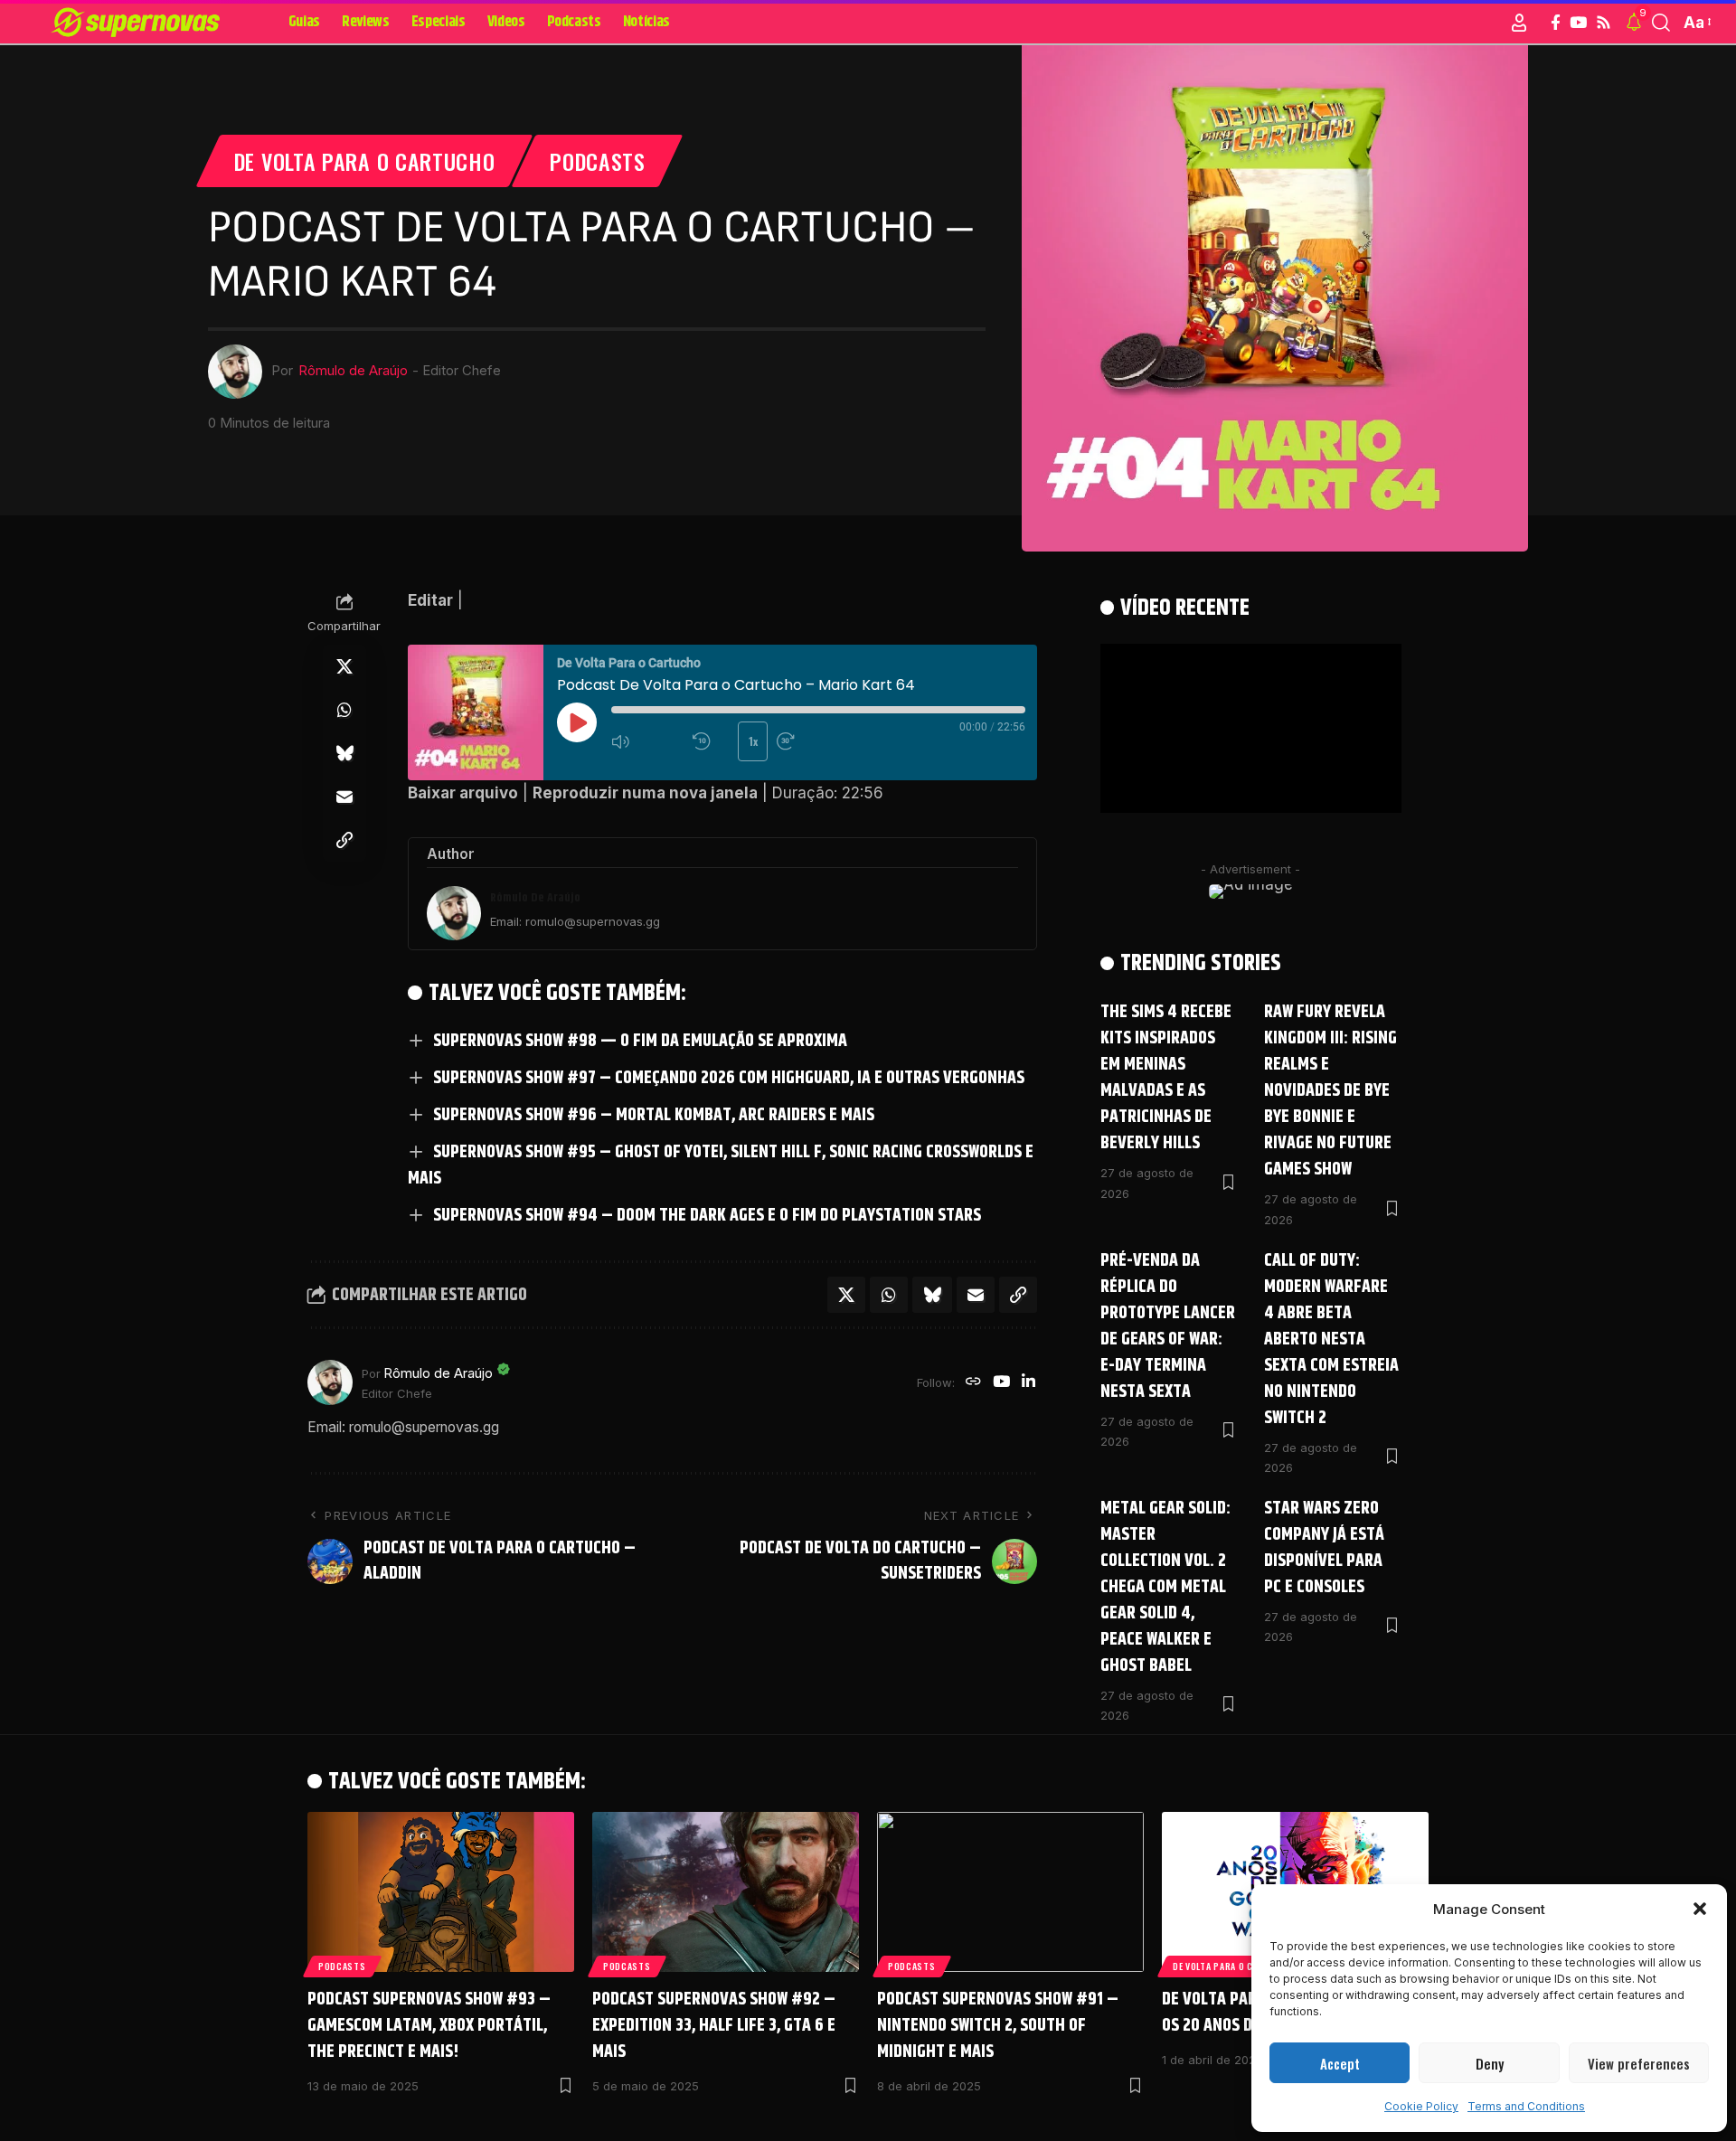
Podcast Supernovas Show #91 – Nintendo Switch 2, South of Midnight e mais (998, 2026)
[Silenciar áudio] (647, 741)
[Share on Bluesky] (344, 753)
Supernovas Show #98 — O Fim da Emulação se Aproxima (640, 1041)
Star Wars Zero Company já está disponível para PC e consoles (1324, 1548)
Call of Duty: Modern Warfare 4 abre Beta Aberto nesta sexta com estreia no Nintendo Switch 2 (1331, 1339)
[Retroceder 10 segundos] (711, 741)
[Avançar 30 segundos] (813, 741)
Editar (430, 600)
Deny (1490, 2063)
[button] (1700, 1909)
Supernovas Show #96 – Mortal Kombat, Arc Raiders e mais (654, 1115)
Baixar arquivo (463, 793)
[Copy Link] (344, 840)
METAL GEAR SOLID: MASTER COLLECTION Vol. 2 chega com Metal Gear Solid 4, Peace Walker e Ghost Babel (1165, 1587)
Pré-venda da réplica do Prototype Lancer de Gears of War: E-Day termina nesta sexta (1168, 1326)
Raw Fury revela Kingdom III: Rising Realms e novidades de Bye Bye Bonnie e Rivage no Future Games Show (1330, 1091)
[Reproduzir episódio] (577, 722)
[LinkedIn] (1028, 1383)
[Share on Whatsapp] (344, 710)
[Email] (344, 797)
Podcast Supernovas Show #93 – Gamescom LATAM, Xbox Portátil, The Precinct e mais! (429, 2026)
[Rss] (1604, 23)
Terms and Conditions (1526, 2106)
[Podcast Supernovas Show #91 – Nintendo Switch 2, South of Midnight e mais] (1010, 1892)
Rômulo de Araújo (353, 371)
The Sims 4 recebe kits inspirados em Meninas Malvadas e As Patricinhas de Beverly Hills (1166, 1078)
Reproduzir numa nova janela (645, 793)
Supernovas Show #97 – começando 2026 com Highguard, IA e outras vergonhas (729, 1078)
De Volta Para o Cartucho (365, 161)
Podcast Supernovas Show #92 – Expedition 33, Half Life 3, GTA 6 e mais (714, 2026)
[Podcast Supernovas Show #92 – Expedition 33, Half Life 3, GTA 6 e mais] (726, 1892)
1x (753, 741)
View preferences (1639, 2063)
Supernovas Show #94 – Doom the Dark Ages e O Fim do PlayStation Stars (707, 1216)
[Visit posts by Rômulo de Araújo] (330, 1382)
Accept (1340, 2063)
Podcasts (598, 161)
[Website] (973, 1383)
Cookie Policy (1421, 2106)
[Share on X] (344, 666)
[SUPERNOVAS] (139, 23)
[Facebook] (1556, 23)
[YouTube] (1578, 23)
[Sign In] (1519, 23)
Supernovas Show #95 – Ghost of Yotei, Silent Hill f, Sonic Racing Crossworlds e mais (721, 1165)
